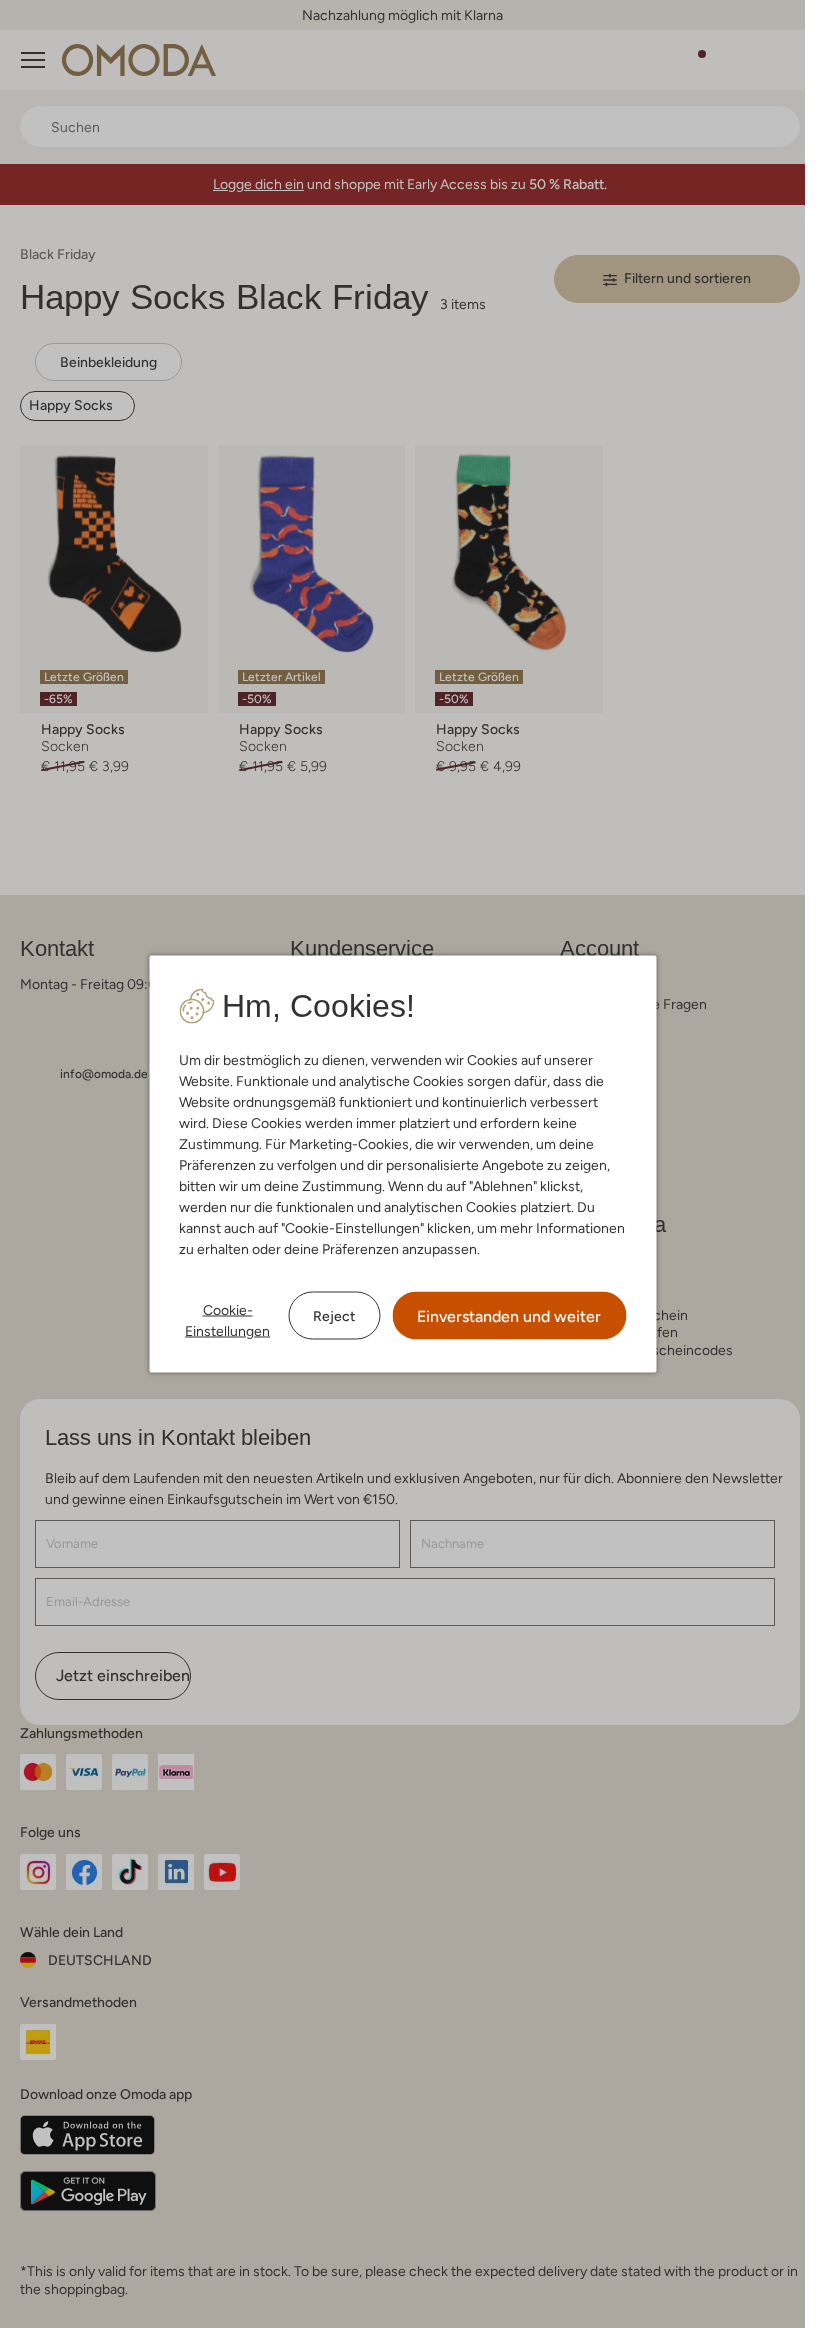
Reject (334, 1315)
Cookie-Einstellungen (227, 1320)
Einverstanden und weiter (509, 1316)
